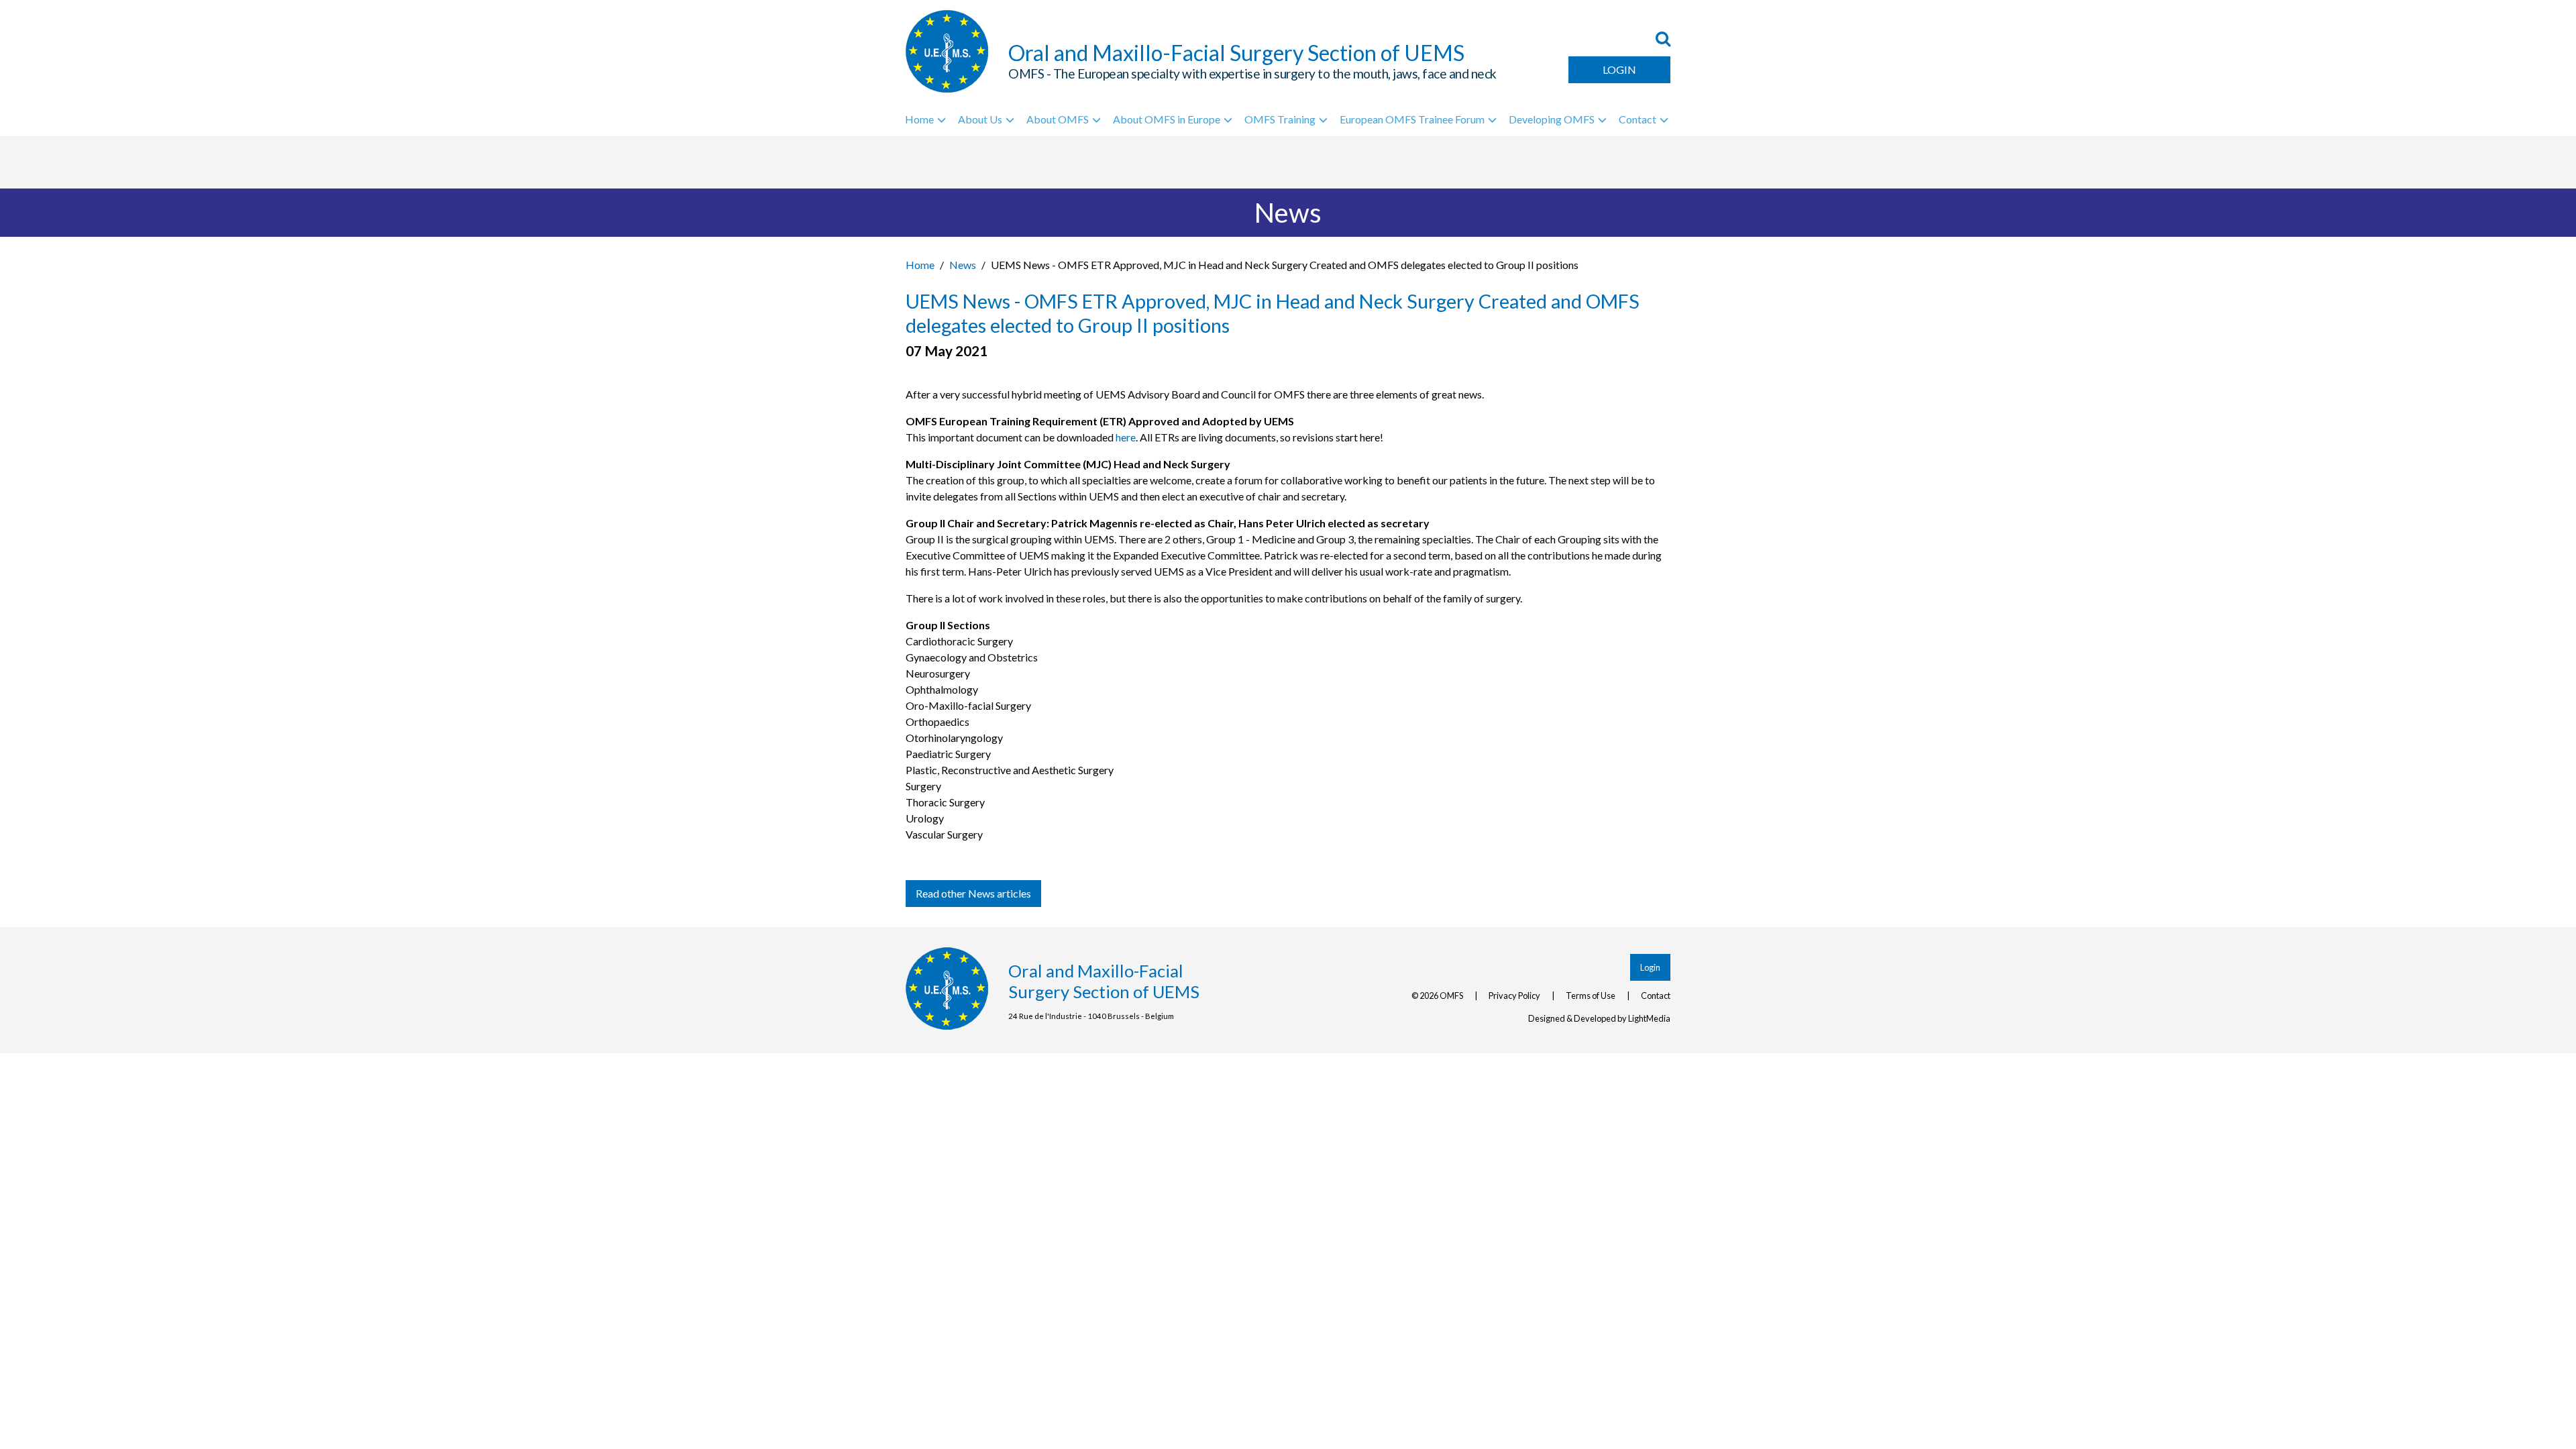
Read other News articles (973, 893)
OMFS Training (1280, 119)
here (1126, 437)
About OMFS (1058, 119)
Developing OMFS (1552, 119)
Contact (1638, 119)
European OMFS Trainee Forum (1412, 119)
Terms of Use (1591, 996)
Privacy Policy (1514, 996)
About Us (980, 119)
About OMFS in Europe (1167, 119)
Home (919, 119)
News (963, 265)
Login (1619, 69)
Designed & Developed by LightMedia (1599, 1018)
